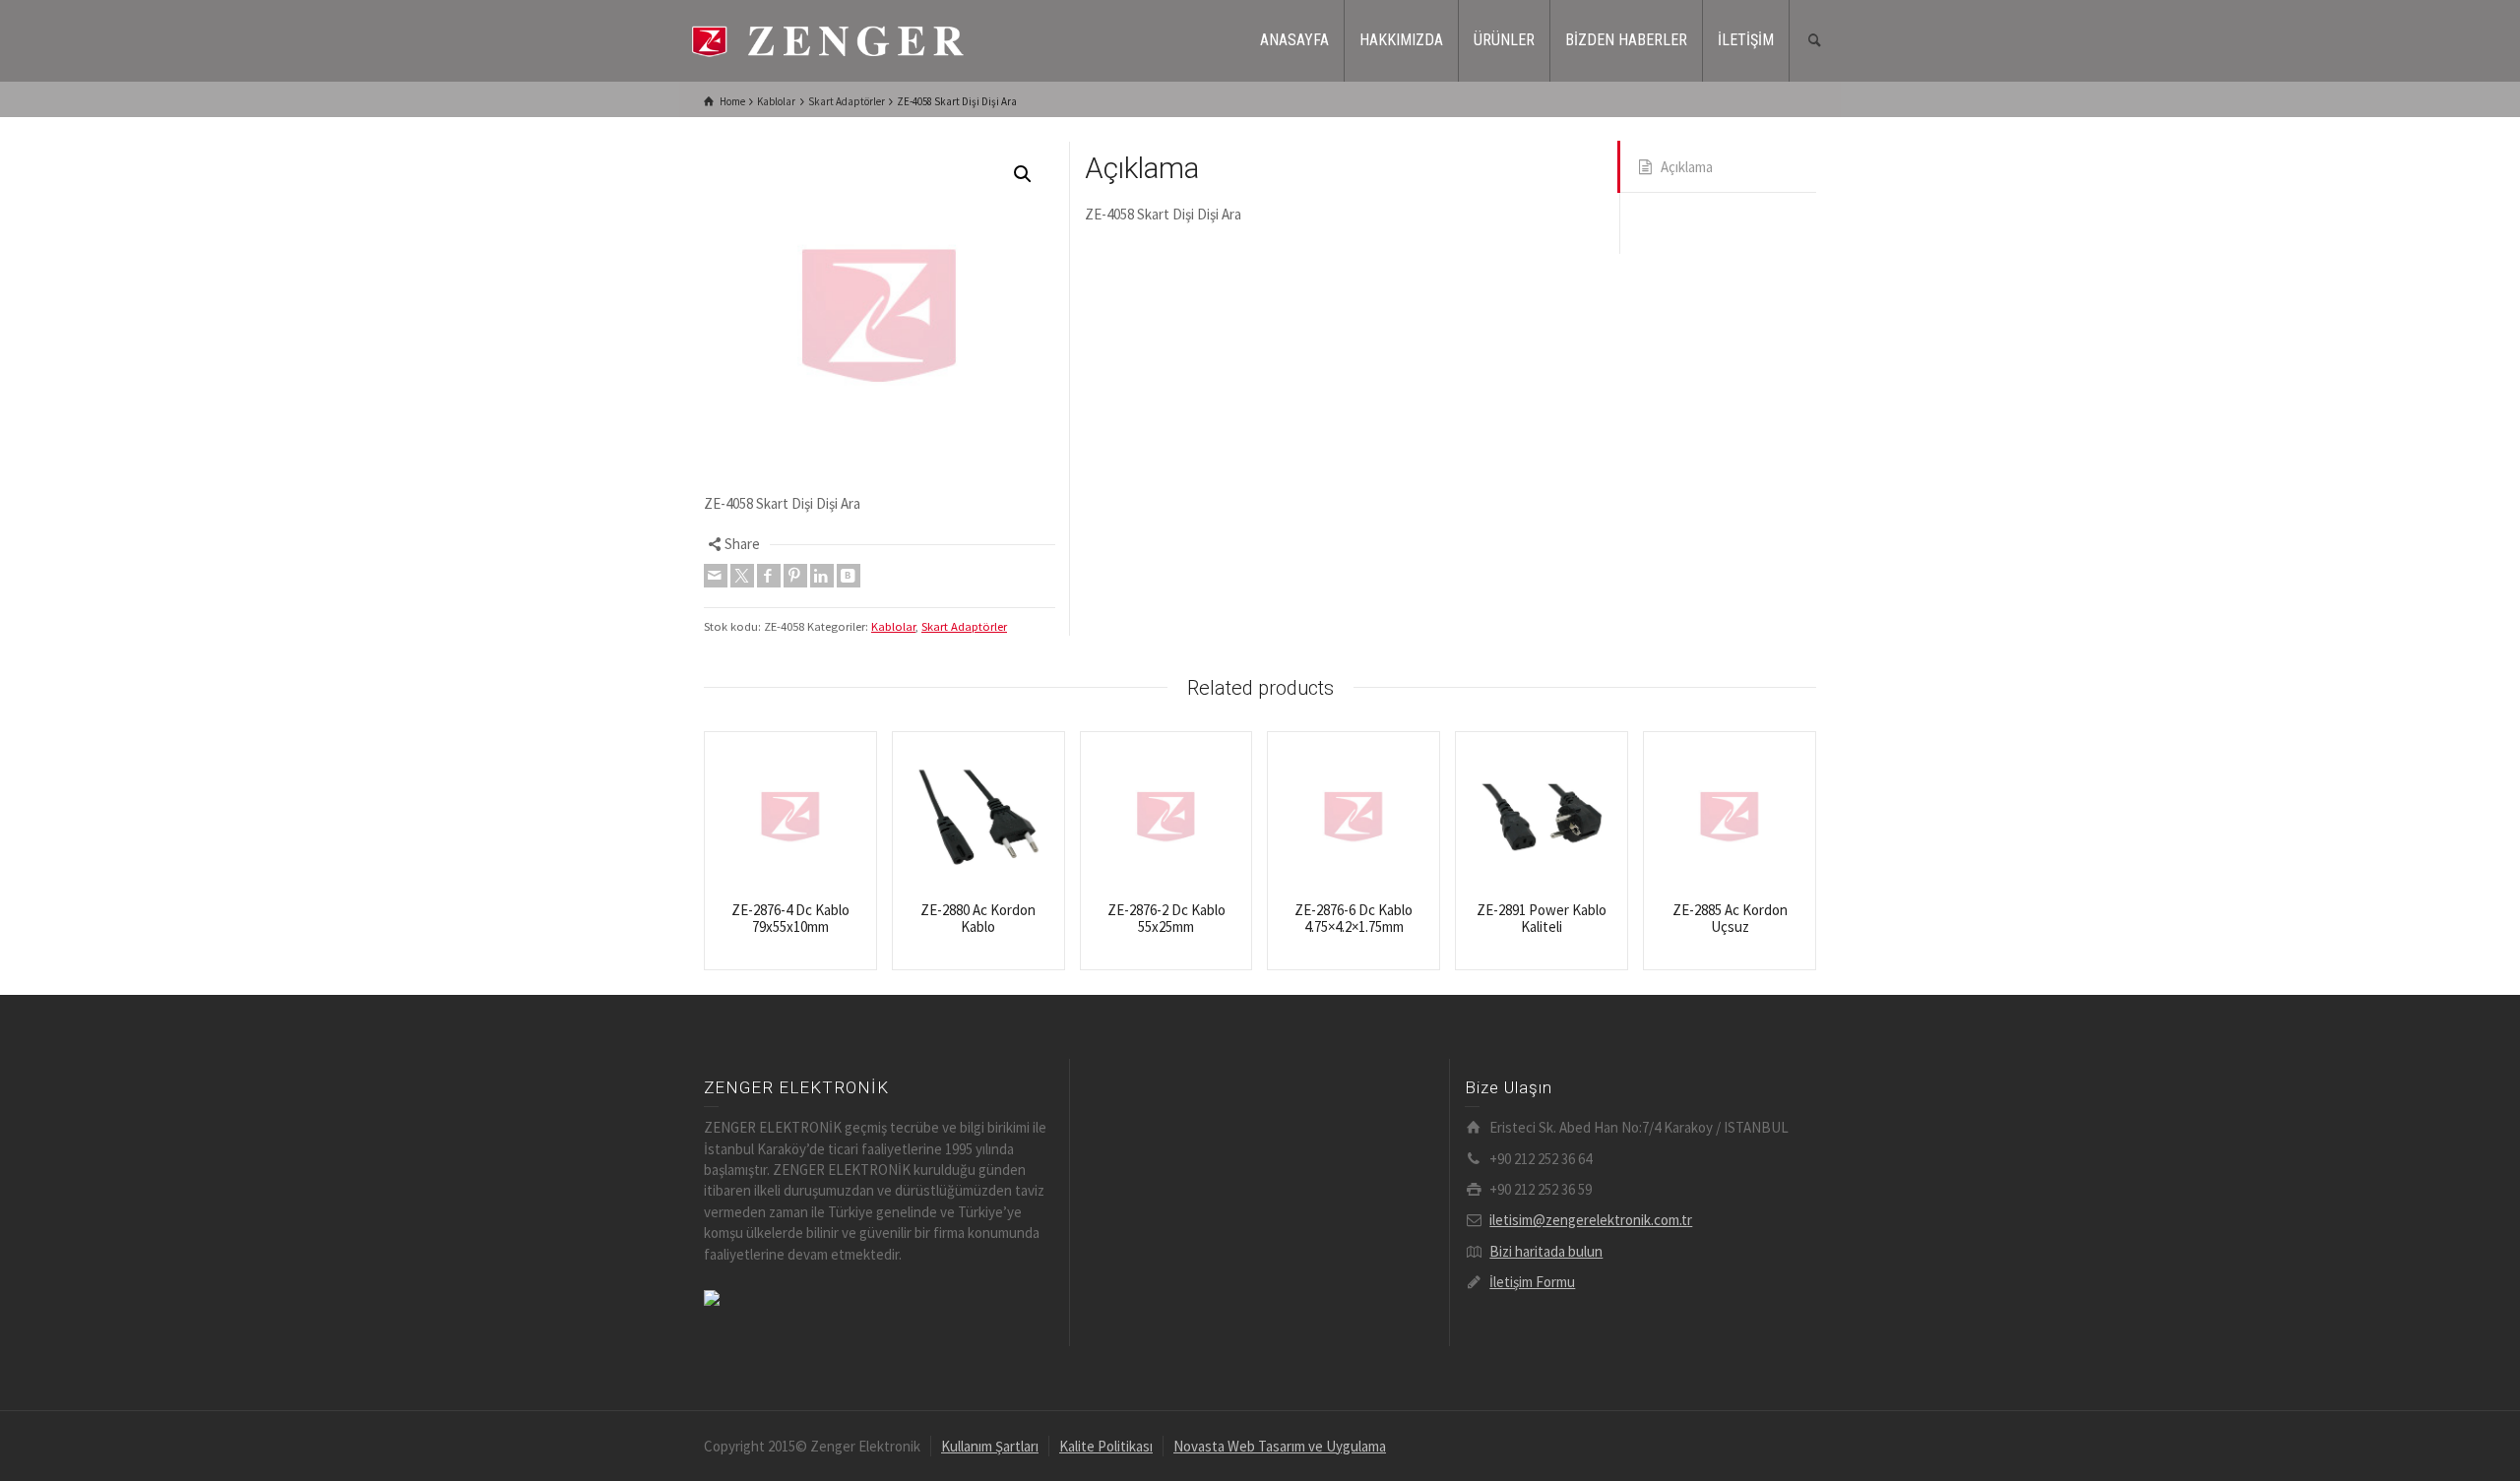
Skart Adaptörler (964, 626)
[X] (742, 576)
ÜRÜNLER (1504, 40)
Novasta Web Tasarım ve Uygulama (1280, 1446)
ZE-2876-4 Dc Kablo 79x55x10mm (790, 918)
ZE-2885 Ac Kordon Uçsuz (1730, 918)
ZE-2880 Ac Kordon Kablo (978, 918)
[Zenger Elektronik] (827, 39)
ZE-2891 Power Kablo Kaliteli (1542, 918)
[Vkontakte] (849, 576)
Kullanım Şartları (990, 1446)
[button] (1023, 174)
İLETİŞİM (1746, 40)
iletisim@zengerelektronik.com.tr (1591, 1220)
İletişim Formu (1532, 1282)
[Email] (716, 576)
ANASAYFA (1294, 40)
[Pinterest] (795, 576)
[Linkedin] (822, 576)
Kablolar (893, 626)
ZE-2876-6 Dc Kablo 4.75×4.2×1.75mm (1354, 918)
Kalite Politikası (1106, 1446)
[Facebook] (769, 576)
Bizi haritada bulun (1546, 1251)
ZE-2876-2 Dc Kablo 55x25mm (1166, 918)
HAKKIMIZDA (1401, 40)
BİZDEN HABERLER (1626, 40)
